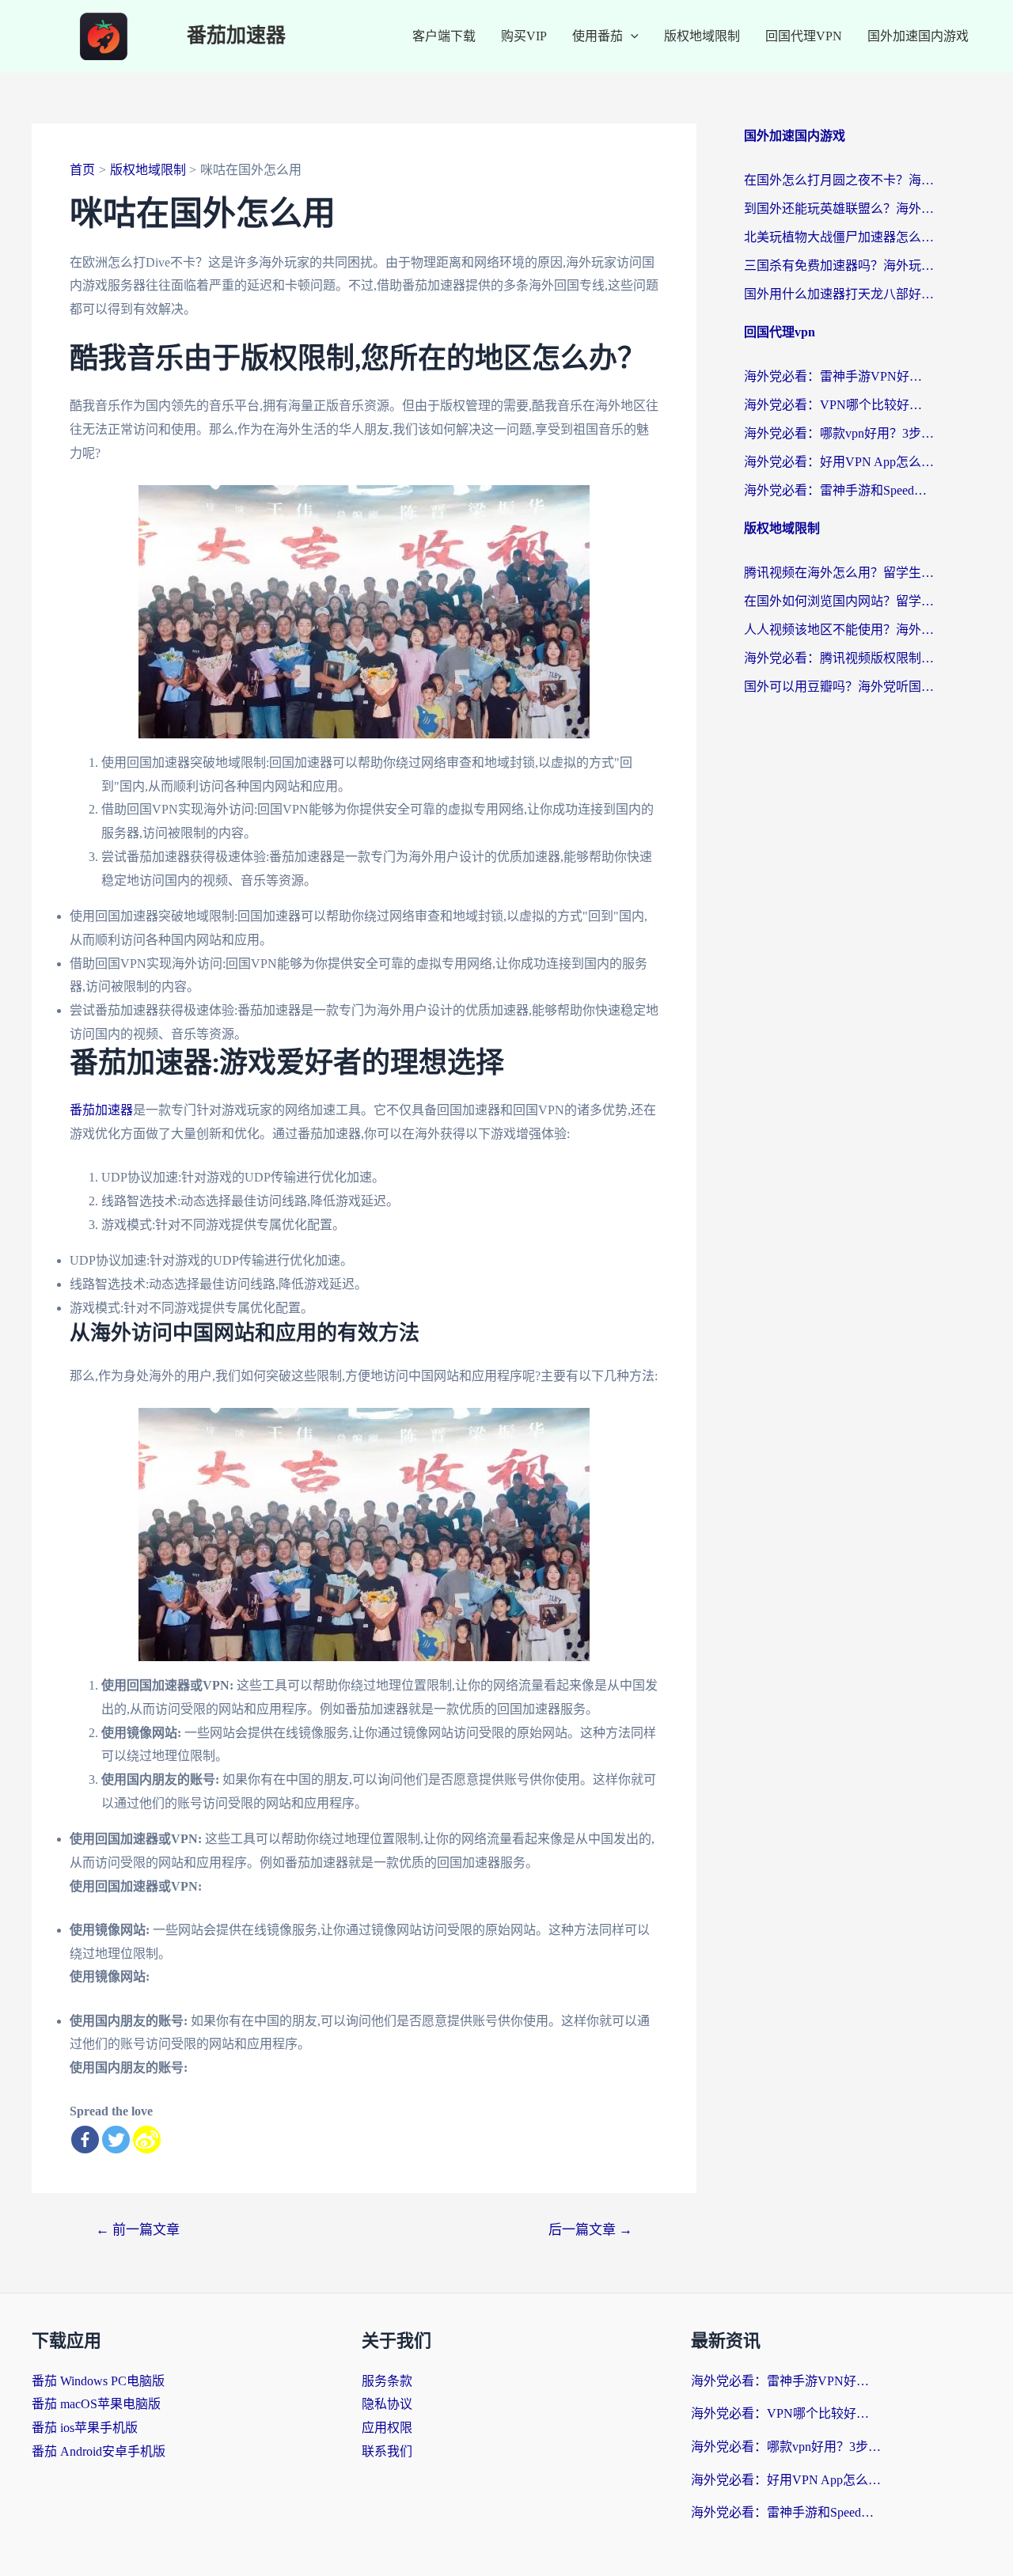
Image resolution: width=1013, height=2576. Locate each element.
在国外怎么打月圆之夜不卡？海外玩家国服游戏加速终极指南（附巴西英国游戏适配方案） (839, 180)
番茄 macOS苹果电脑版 (96, 2404)
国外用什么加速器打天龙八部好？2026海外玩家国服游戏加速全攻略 (839, 294)
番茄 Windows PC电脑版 (98, 2381)
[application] (631, 36)
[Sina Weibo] (147, 2140)
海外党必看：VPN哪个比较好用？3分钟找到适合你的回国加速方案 (839, 405)
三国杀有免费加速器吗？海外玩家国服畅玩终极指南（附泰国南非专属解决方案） (839, 266)
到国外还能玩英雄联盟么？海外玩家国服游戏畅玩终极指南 (839, 209)
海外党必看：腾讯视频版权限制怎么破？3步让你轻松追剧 (839, 658)
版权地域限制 (702, 36)
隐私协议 (387, 2404)
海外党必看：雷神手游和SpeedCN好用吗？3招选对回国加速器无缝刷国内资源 (839, 490)
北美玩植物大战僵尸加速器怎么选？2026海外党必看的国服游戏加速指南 (839, 237)
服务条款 (387, 2381)
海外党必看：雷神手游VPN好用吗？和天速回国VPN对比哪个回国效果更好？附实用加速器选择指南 (839, 376)
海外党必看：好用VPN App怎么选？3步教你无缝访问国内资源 (839, 462)
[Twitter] (116, 2140)
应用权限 (387, 2428)
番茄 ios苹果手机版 (85, 2428)
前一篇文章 (138, 2230)
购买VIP (524, 36)
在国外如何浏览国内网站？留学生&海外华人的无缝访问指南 (839, 601)
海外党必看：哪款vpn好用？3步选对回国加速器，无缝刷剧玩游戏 (839, 433)
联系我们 (387, 2451)
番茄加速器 (236, 36)
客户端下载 (444, 36)
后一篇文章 (590, 2230)
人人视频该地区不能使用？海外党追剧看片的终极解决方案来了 (839, 630)
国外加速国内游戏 (918, 36)
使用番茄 (598, 36)
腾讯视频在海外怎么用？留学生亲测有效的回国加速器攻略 (839, 573)
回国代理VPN (804, 36)
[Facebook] (85, 2140)
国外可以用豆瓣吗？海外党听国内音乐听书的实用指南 (839, 687)
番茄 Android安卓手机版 (99, 2451)
